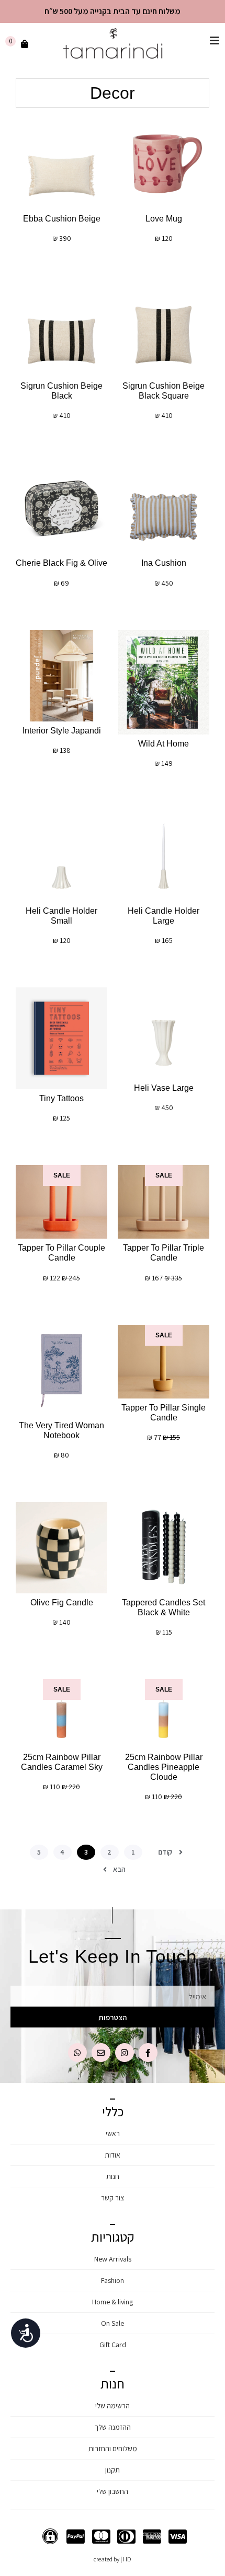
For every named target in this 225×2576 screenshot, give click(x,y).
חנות (113, 2176)
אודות (113, 2155)
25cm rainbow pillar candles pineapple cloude (164, 1767)
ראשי (113, 2134)
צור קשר (113, 2198)
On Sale (113, 2323)
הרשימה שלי (113, 2406)
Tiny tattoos (61, 1098)
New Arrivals (113, 2259)
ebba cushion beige (62, 219)
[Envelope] (101, 2053)
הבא (119, 1869)
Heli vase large (164, 1088)
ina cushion (164, 563)
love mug (164, 219)
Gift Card (113, 2345)
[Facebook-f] (148, 2053)
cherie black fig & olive (61, 563)
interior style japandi (62, 731)
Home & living (113, 2302)
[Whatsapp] (77, 2053)
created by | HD (113, 2559)
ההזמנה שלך (113, 2427)
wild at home (164, 744)
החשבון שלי (113, 2491)
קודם (165, 1852)
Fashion (113, 2280)
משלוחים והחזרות (113, 2449)
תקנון (113, 2470)
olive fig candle (62, 1602)
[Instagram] (125, 2053)
